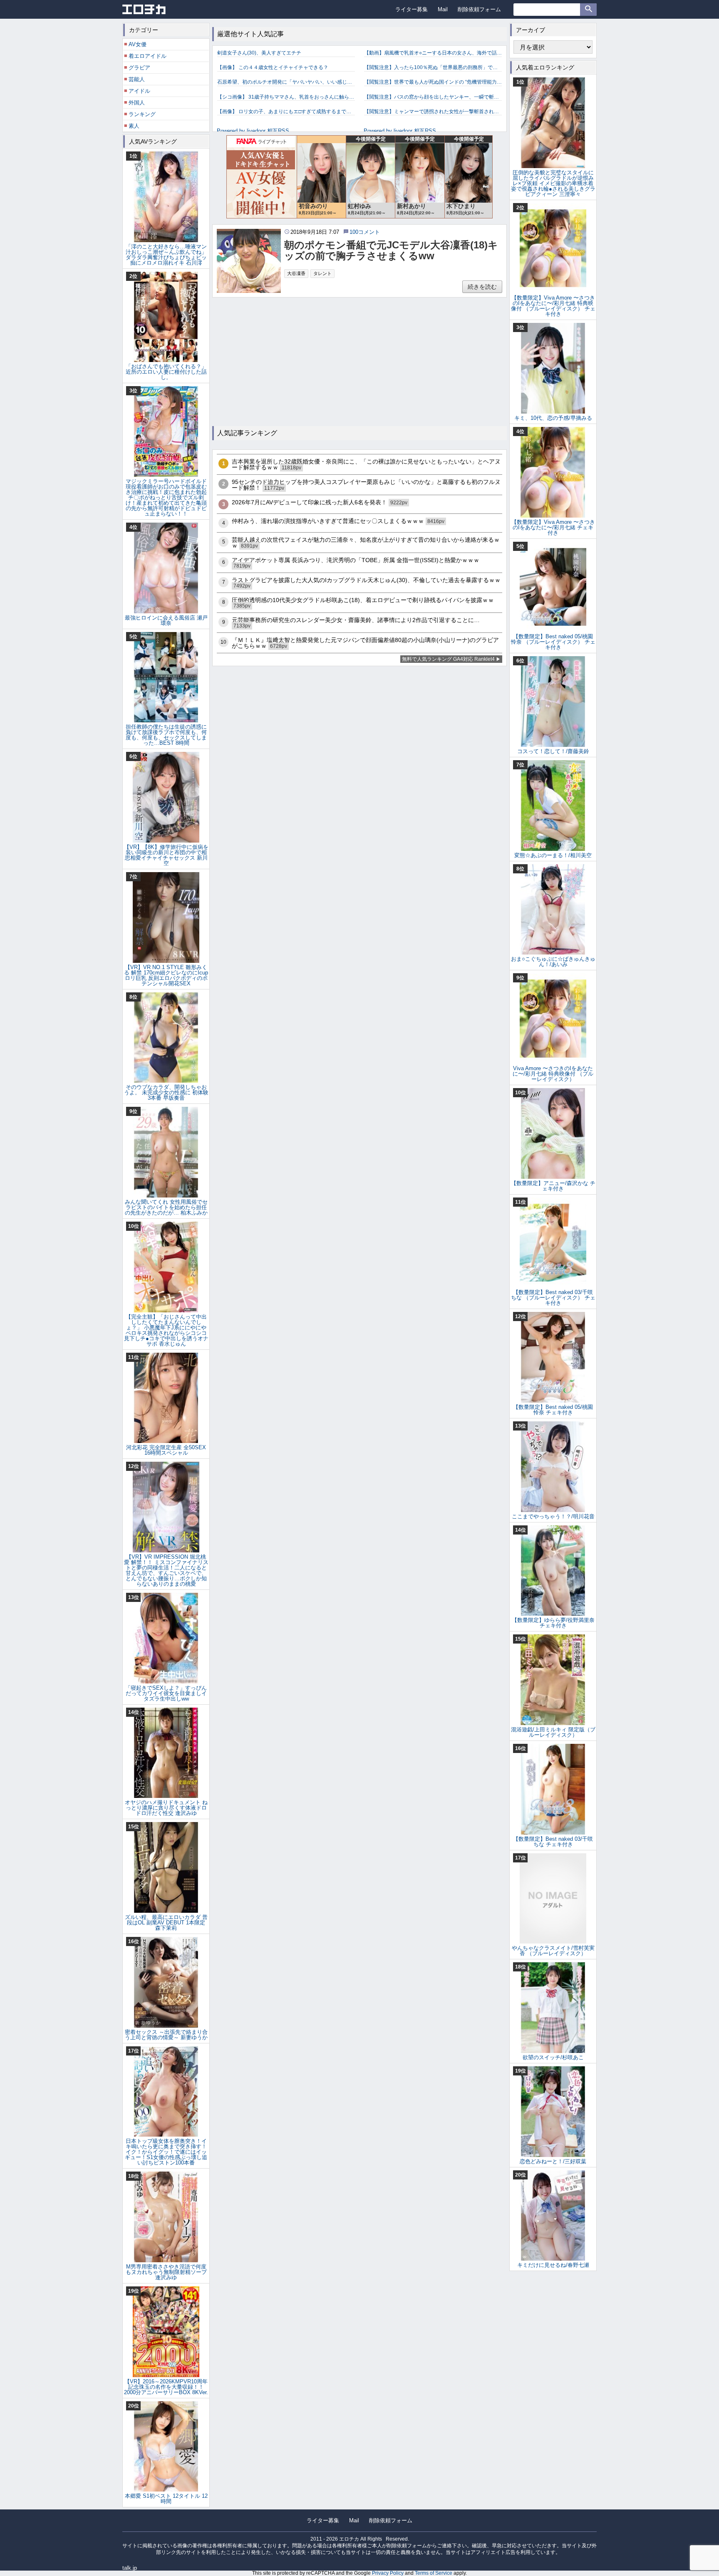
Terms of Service (434, 2573)
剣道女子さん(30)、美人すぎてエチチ (259, 53)
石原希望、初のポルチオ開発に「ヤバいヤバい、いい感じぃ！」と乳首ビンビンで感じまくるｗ (286, 82)
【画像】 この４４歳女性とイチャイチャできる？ (273, 67)
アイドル (139, 91)
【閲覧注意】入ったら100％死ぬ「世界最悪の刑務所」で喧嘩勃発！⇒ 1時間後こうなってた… (433, 67)
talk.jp (130, 2568)
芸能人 (137, 79)
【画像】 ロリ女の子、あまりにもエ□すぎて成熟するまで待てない (286, 112)
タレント (322, 273)
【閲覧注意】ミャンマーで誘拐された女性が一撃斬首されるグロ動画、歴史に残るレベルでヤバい (433, 112)
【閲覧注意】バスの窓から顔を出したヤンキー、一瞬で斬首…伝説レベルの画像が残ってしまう (433, 97)
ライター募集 (412, 9)
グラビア (139, 68)
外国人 (137, 103)
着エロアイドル (148, 56)
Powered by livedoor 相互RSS (253, 131)
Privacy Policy (388, 2573)
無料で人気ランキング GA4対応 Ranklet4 (448, 659)
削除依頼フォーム (479, 9)
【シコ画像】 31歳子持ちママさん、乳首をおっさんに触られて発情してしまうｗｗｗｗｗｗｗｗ (286, 97)
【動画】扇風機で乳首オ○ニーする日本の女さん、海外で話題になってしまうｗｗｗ (433, 53)
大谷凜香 (296, 273)
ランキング (142, 114)
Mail (443, 9)
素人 (134, 126)
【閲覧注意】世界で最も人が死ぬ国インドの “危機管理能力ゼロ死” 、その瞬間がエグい (433, 82)
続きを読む (482, 287)
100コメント (365, 232)
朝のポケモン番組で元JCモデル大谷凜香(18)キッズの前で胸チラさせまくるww (391, 250)
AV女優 (138, 44)
